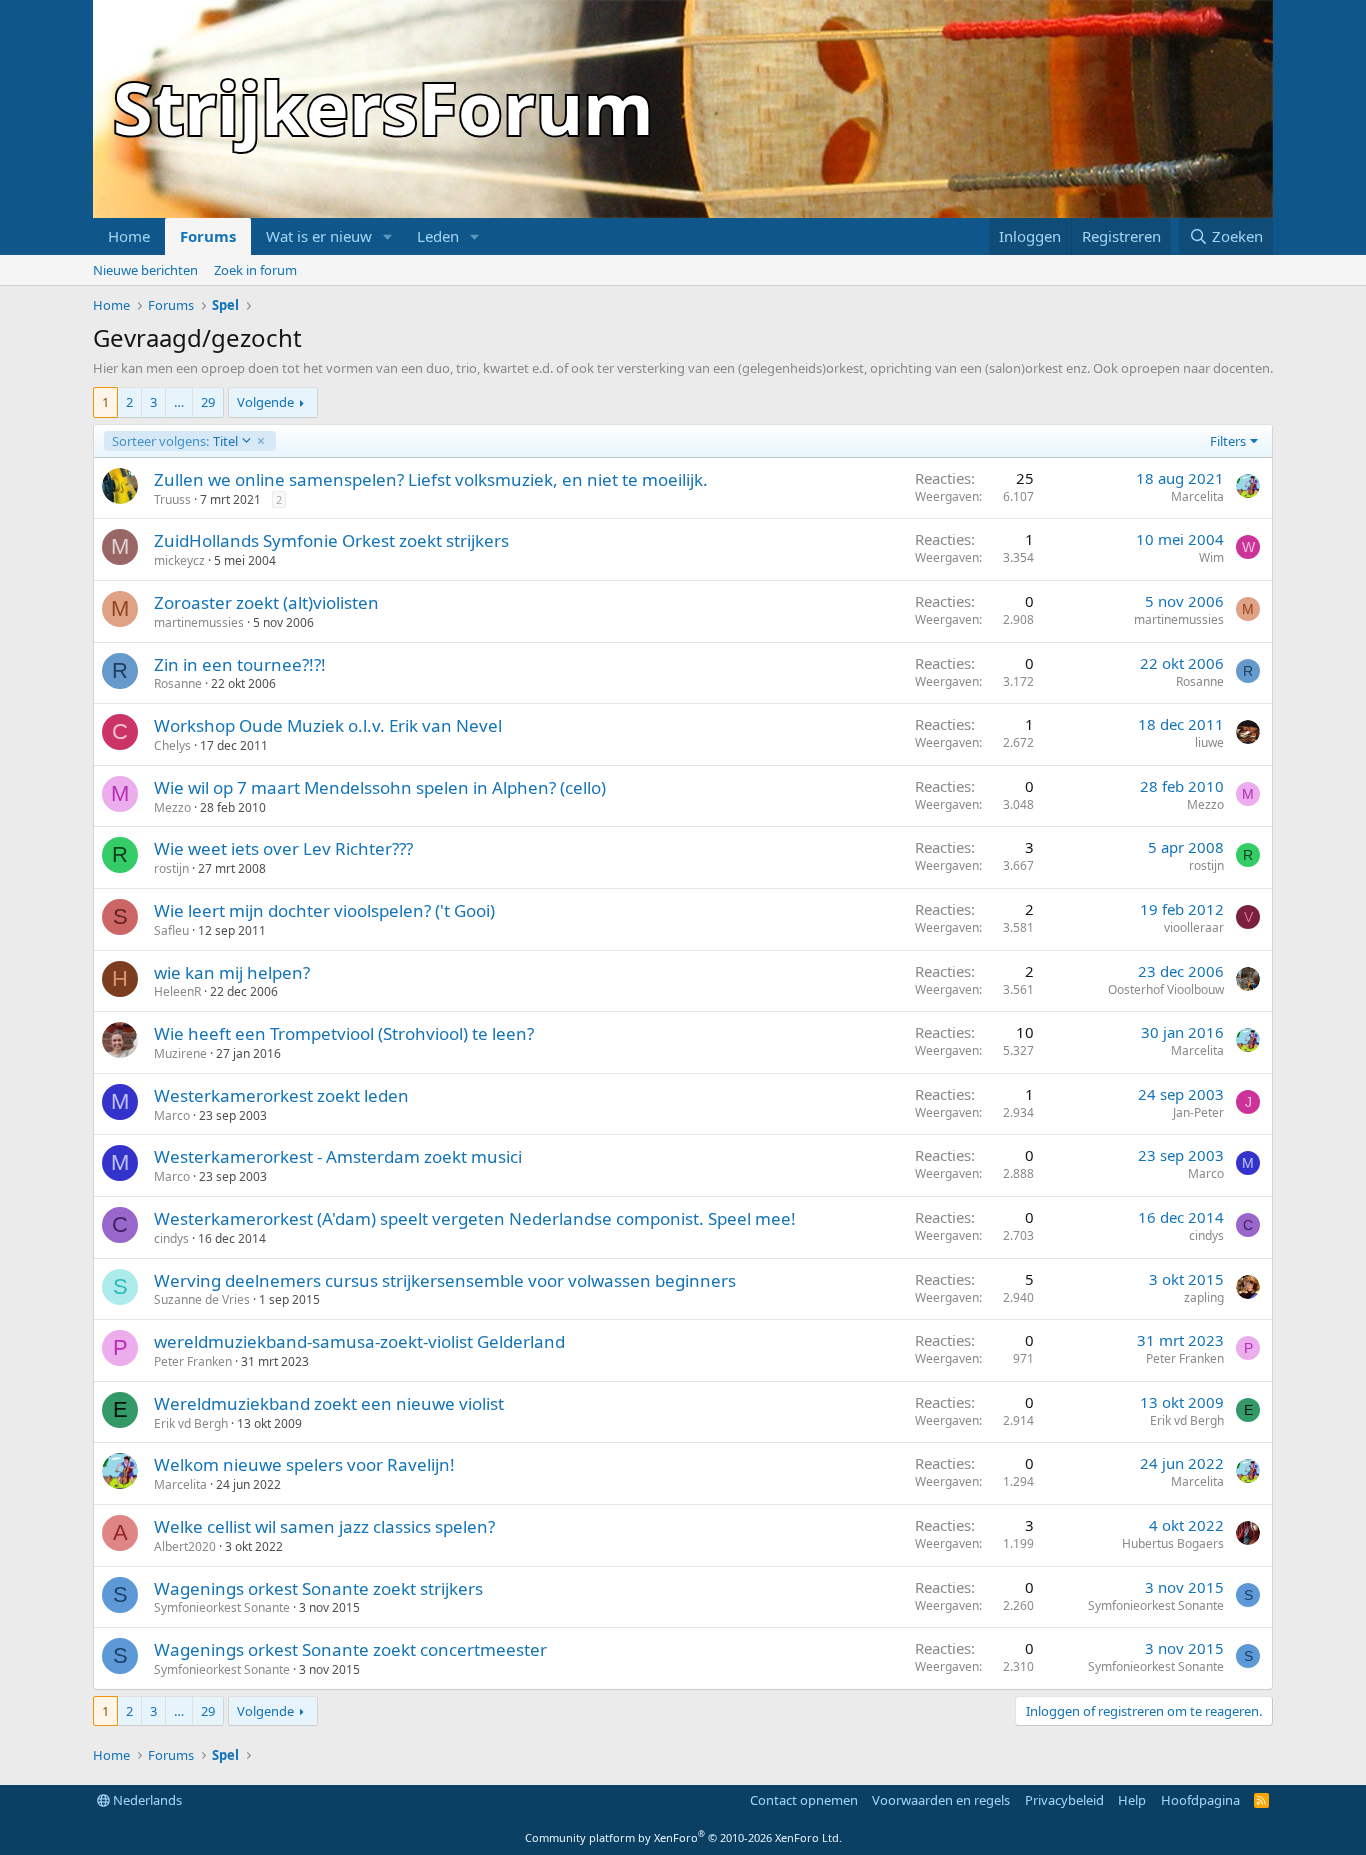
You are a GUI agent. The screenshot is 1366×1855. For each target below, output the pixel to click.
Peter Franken (193, 1361)
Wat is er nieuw (319, 236)
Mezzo (172, 807)
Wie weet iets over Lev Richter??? (283, 848)
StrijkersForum (383, 107)
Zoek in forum (255, 270)
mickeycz (179, 560)
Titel (174, 441)
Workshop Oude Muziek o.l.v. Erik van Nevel (328, 725)
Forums (208, 236)
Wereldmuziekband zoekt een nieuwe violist (329, 1403)
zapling (1204, 1297)
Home (129, 236)
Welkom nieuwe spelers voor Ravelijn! (304, 1464)
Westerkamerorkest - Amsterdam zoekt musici (338, 1156)
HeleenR (177, 991)
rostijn (171, 868)
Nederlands (146, 1800)
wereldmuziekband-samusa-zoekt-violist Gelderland (359, 1341)
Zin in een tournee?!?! (240, 664)
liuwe (1209, 742)
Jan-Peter (1198, 1112)
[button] (388, 236)
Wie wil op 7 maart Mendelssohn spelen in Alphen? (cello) (380, 787)
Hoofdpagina (1200, 1800)
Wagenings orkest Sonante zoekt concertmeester (350, 1649)
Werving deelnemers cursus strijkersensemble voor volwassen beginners (445, 1280)
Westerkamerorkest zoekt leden (281, 1095)
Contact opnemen (804, 1800)
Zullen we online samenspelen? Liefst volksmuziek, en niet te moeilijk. (431, 479)
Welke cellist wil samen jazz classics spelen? (324, 1526)
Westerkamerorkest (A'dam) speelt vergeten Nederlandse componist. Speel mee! (475, 1218)
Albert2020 (185, 1546)
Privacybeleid (1064, 1800)
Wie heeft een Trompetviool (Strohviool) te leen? (344, 1033)
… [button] (179, 402)
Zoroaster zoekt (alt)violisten (266, 602)
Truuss (172, 499)
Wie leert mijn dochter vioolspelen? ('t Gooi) (324, 910)
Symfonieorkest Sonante (222, 1607)
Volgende (265, 402)
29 (208, 402)
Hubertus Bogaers (1173, 1543)
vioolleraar (1194, 927)
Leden (438, 236)
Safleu (171, 930)
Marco (172, 1115)
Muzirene (180, 1053)
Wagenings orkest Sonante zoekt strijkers (318, 1588)
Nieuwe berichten (145, 270)
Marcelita (1197, 496)
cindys (171, 1238)
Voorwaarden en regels (941, 1800)
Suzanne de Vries (202, 1299)
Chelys (172, 745)
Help (1132, 1800)
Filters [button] (1228, 441)
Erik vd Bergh (191, 1423)
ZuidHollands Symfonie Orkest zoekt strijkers (331, 540)
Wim (1211, 557)
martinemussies (199, 622)
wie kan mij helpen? (232, 972)
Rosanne (178, 683)
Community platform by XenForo (683, 1837)
